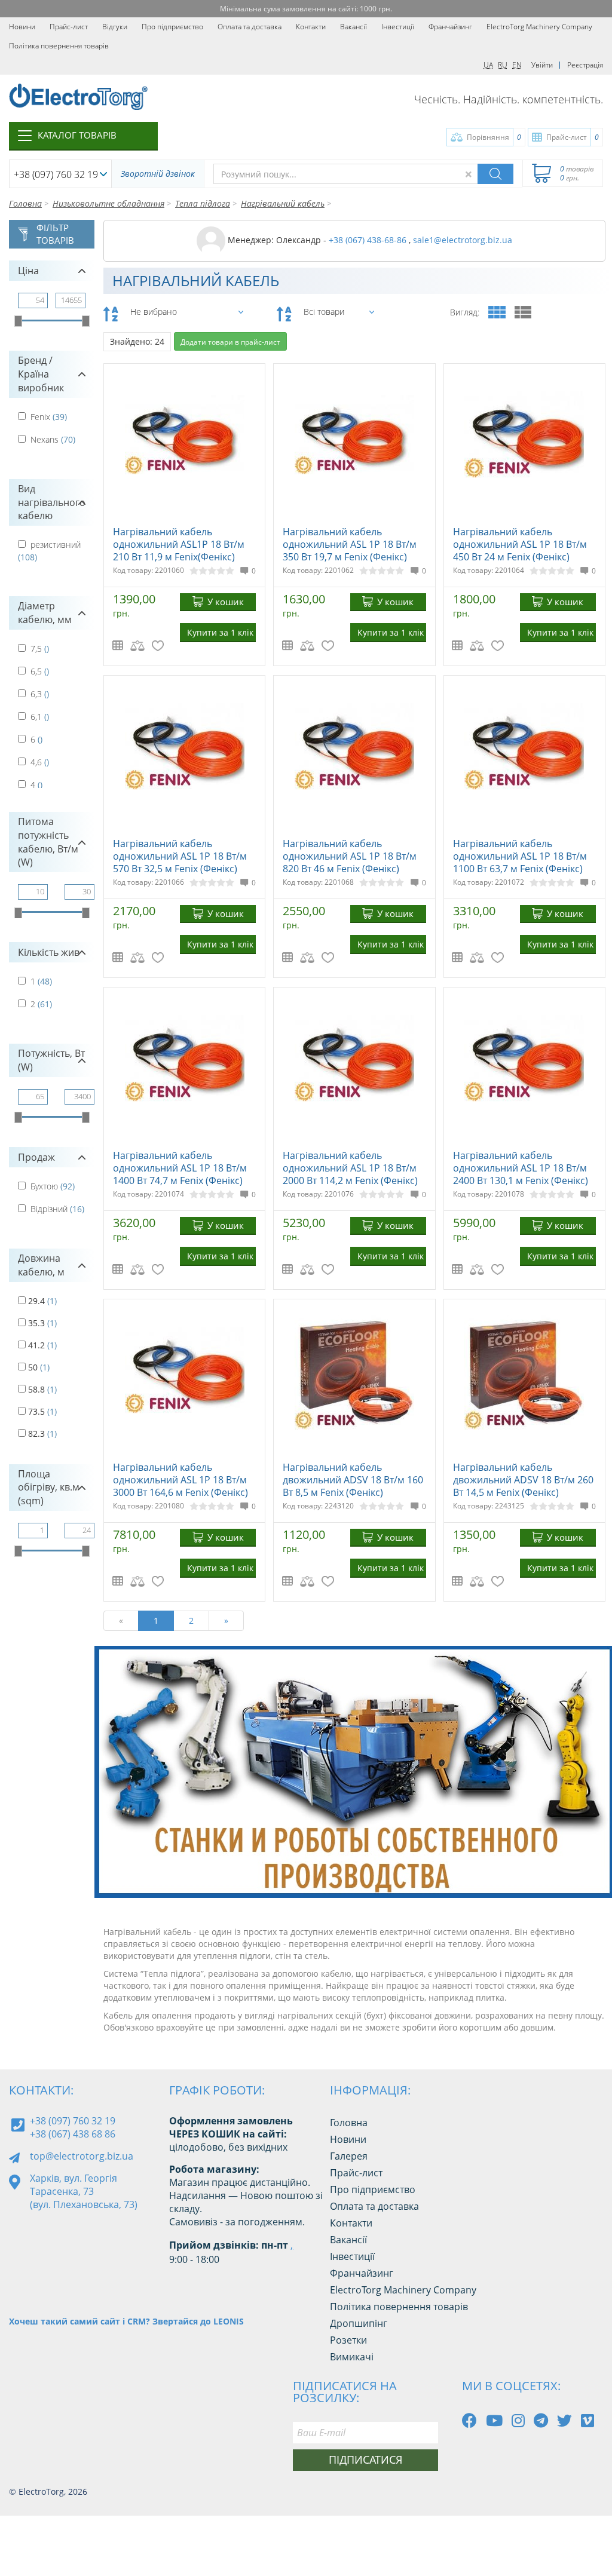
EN (517, 65)
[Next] (596, 1876)
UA (488, 65)
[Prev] (569, 1876)
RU (503, 65)
